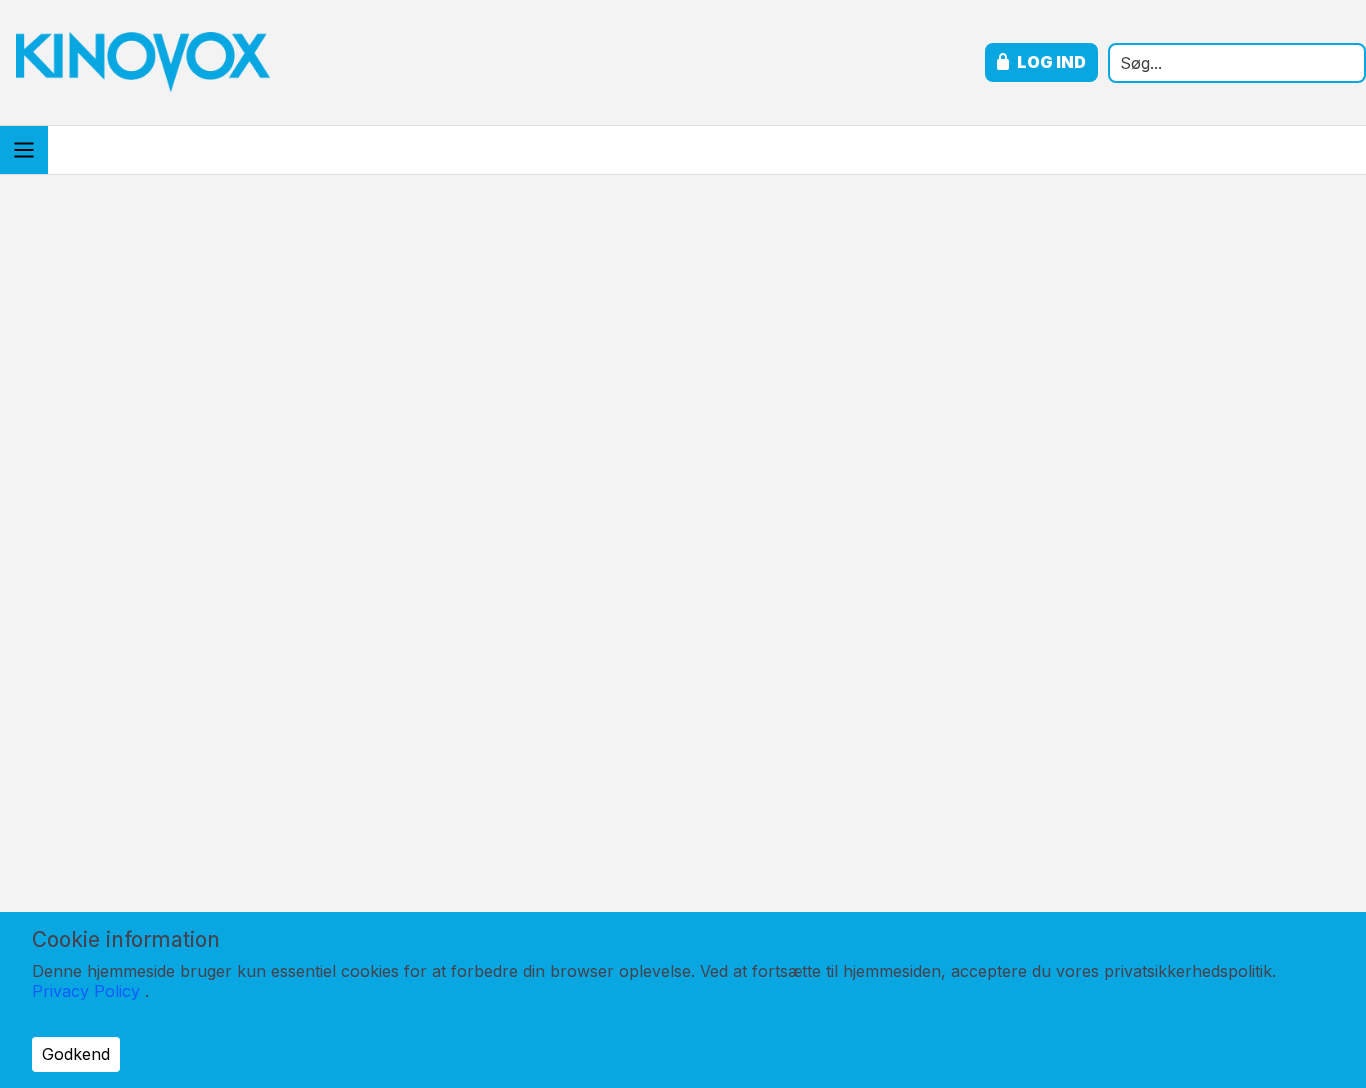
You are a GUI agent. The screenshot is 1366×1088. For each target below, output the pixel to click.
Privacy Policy (86, 991)
